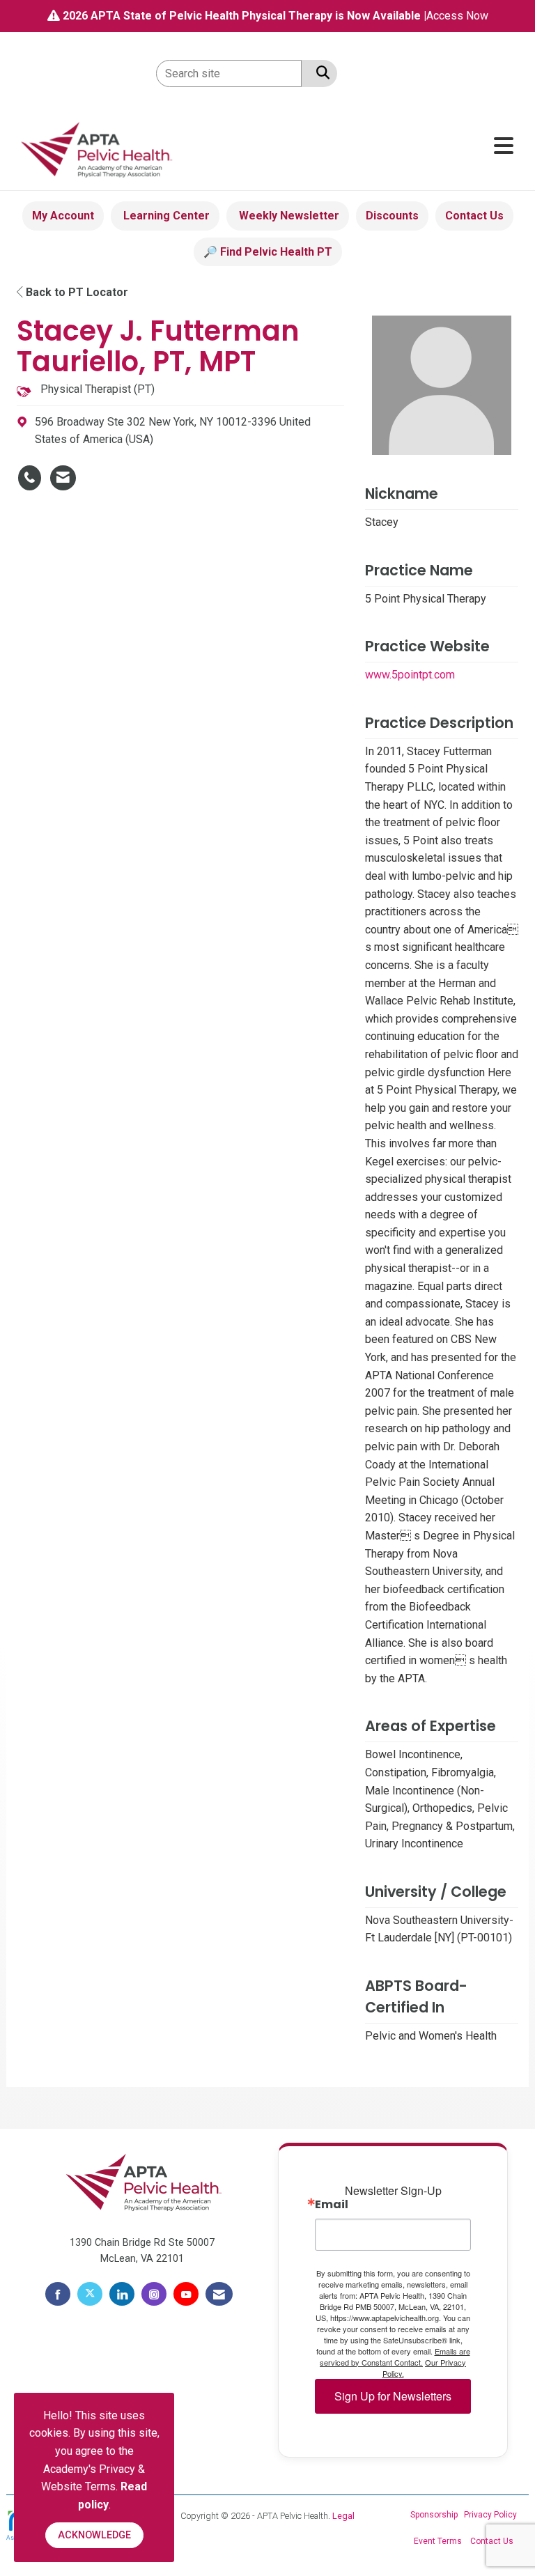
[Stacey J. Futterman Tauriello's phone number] (30, 478)
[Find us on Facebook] (58, 2294)
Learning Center (165, 216)
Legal (343, 2516)
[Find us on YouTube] (186, 2294)
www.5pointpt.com (410, 675)
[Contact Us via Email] (219, 2294)
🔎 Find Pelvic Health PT (268, 252)
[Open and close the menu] (350, 147)
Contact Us (474, 216)
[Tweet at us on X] (90, 2294)
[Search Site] (320, 72)
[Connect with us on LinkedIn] (122, 2294)
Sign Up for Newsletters (393, 2396)
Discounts (392, 216)
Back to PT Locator (76, 292)
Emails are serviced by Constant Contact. (395, 2357)
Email (332, 2205)
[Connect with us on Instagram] (154, 2294)
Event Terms (438, 2541)
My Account (63, 216)
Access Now (457, 16)
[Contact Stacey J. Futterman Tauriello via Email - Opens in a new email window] (63, 478)
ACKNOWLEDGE (94, 2535)
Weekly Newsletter (288, 216)
